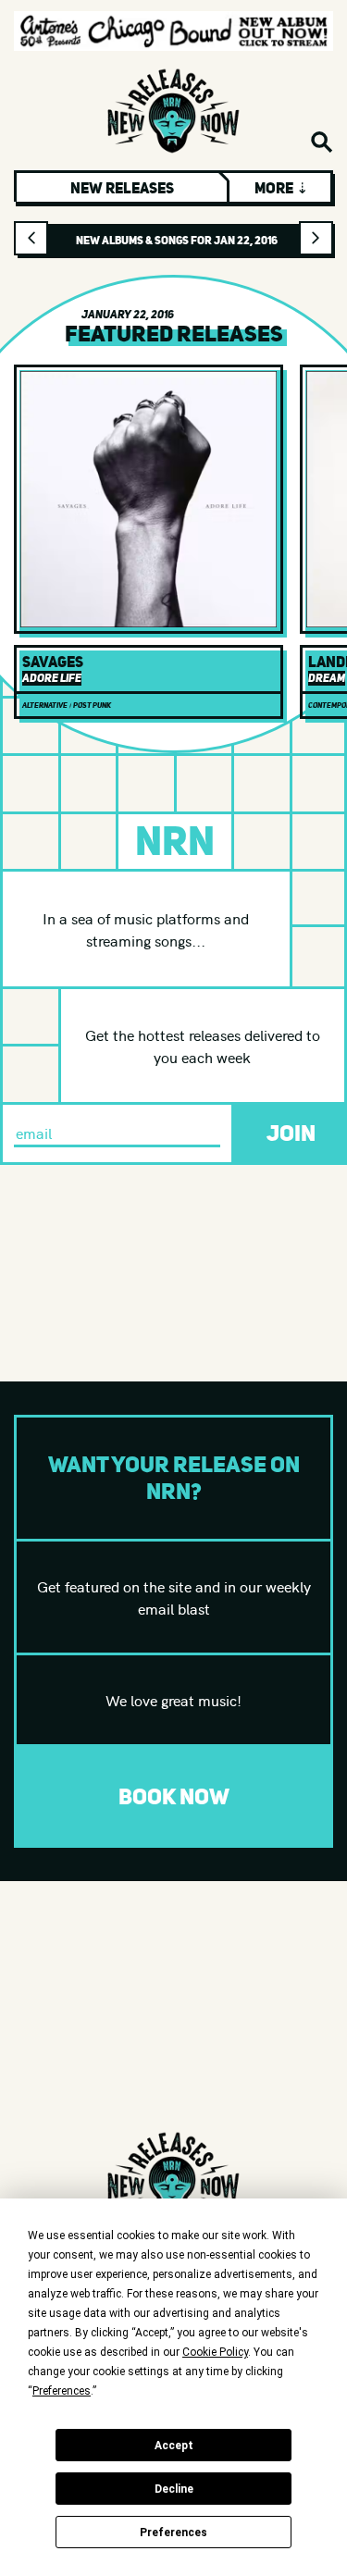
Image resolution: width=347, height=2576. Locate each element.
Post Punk (92, 705)
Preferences (173, 2533)
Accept (174, 2446)
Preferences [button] (62, 2391)
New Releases (122, 188)
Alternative (45, 705)
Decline (174, 2489)
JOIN (291, 1133)
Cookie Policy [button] (215, 2352)
